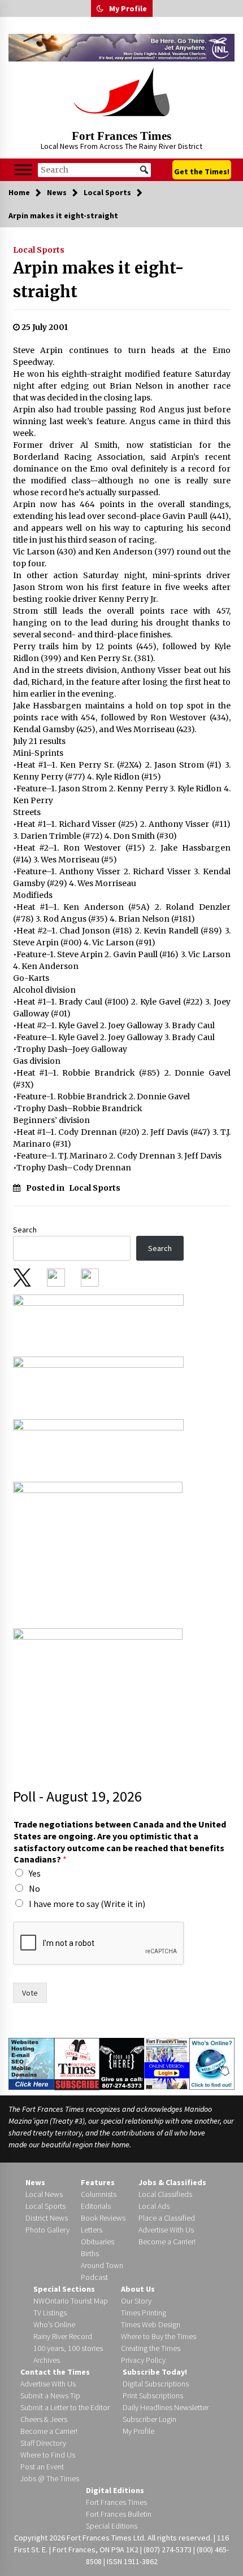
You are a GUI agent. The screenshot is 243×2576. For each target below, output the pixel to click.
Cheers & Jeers (44, 2419)
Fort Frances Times (121, 136)
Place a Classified (167, 2218)
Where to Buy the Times (159, 2336)
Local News (44, 2194)
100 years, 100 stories (68, 2348)
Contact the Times (55, 2372)
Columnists (99, 2194)
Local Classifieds (165, 2194)
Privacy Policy (143, 2360)
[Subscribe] (77, 2064)
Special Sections (64, 2289)
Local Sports (39, 250)
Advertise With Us (166, 2230)
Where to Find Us (48, 2455)
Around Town (102, 2265)
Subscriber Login (149, 2419)
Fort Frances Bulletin (119, 2514)
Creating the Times (151, 2348)
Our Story (136, 2301)
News (35, 2182)
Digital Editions (115, 2490)
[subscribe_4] (98, 1384)
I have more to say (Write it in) (87, 1904)
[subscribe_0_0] (98, 1322)
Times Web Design (151, 2324)
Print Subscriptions (153, 2396)
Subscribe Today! (155, 2372)
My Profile (128, 8)
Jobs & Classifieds (172, 2182)
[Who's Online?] (212, 2063)
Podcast (94, 2277)
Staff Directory (43, 2443)
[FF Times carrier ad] (98, 1698)
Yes (35, 1873)
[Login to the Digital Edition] (167, 2063)
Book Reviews (103, 2218)
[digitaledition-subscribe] (98, 1447)
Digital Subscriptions (156, 2384)
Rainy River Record (63, 2336)
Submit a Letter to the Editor (65, 2407)
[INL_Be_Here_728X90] (121, 48)
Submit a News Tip (50, 2396)
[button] (100, 8)
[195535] (98, 1552)
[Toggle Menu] (23, 170)
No (34, 1888)
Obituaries (97, 2242)
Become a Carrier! (167, 2242)
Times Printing (144, 2313)
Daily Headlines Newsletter (166, 2407)
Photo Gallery (47, 2230)
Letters (92, 2230)
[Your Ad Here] (122, 2063)
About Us (138, 2289)
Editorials (96, 2206)
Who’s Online (54, 2324)
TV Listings (50, 2313)
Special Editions (112, 2526)
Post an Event (42, 2467)
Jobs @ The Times (50, 2478)
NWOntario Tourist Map (71, 2301)
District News (47, 2218)
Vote (30, 1993)
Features (98, 2182)
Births (90, 2253)
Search (25, 1230)
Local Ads (154, 2206)
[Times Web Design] (31, 2063)
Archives (47, 2360)
